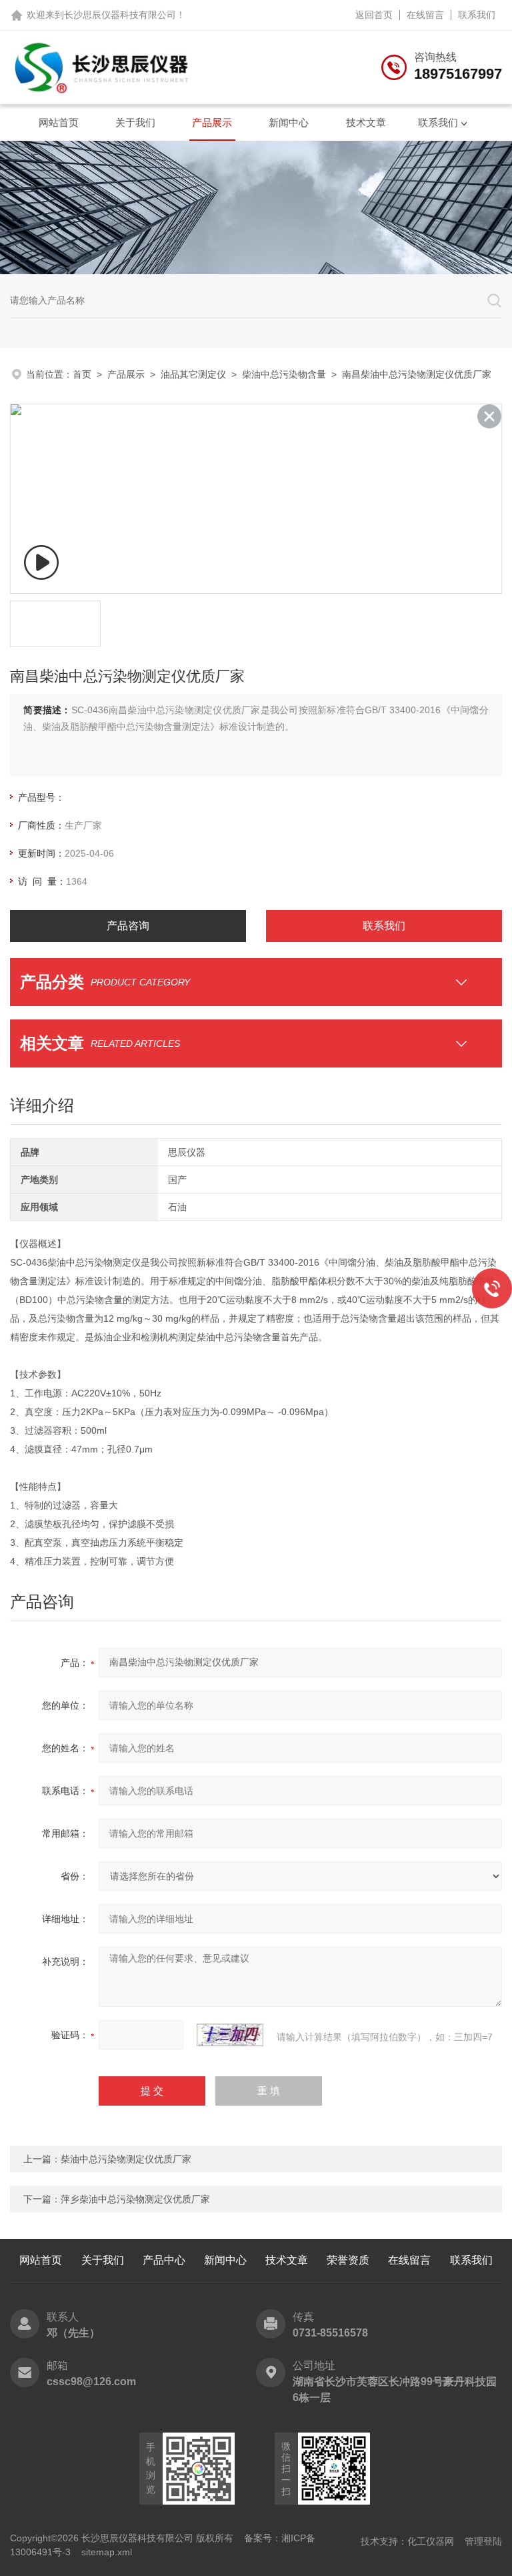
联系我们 (477, 15)
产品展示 (212, 122)
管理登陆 (483, 2541)
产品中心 (164, 2260)
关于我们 (135, 122)
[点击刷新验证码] (230, 2035)
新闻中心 (289, 122)
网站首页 (59, 122)
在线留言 (425, 15)
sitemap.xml (107, 2552)
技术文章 (366, 122)
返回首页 (374, 15)
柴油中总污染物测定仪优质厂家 (126, 2159)
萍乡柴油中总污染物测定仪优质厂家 (135, 2199)
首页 (82, 374)
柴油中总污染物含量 (284, 374)
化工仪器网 (431, 2541)
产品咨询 (128, 926)
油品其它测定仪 (193, 374)
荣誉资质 (348, 2260)
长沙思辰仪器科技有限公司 (120, 15)
